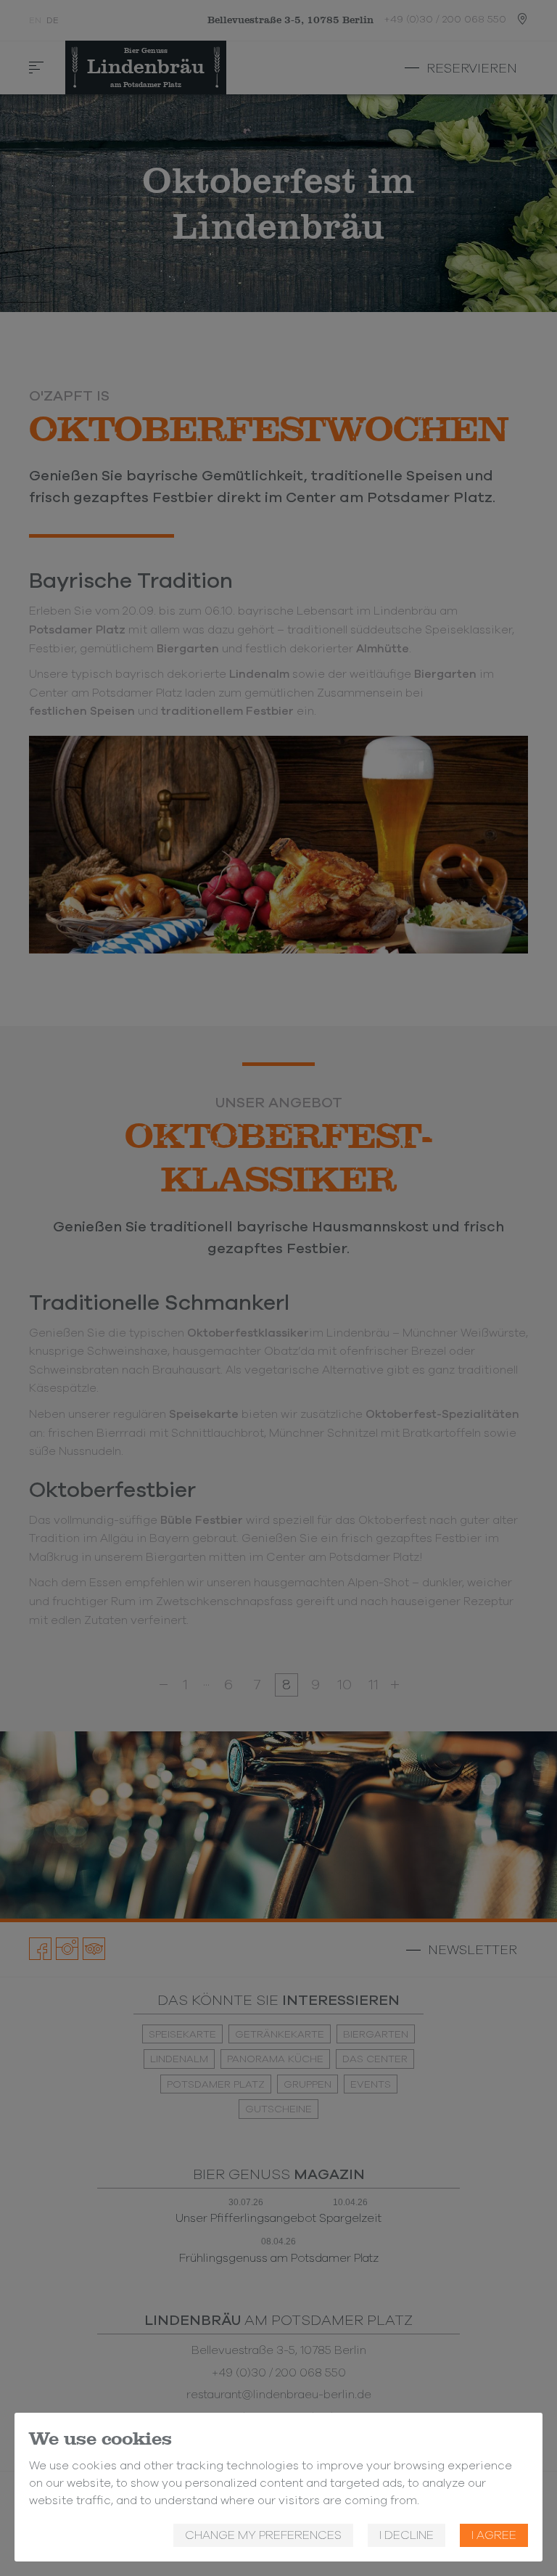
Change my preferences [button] (263, 2535)
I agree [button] (494, 2535)
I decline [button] (407, 2535)
